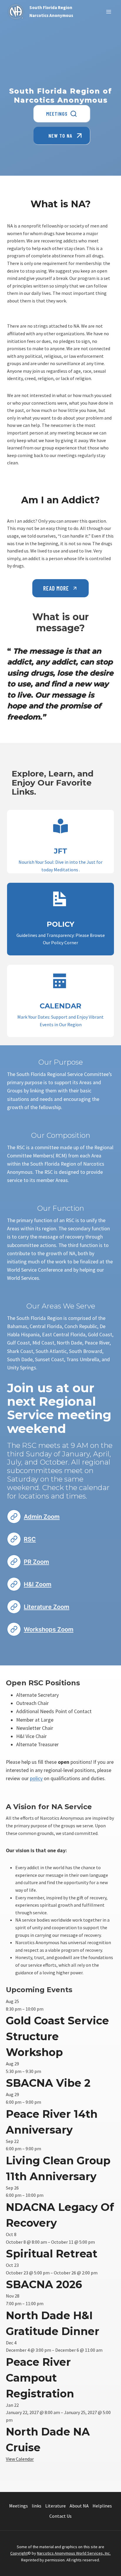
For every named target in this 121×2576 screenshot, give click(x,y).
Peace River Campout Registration (40, 2378)
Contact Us (60, 2516)
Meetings (19, 2506)
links (37, 2506)
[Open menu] (109, 12)
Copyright (19, 2553)
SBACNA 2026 (44, 2284)
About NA (79, 2506)
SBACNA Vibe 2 (48, 2083)
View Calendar (20, 2459)
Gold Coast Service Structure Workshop (57, 2036)
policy (36, 1778)
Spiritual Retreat (52, 2254)
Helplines (102, 2506)
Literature (56, 2506)
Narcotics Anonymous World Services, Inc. (74, 2553)
